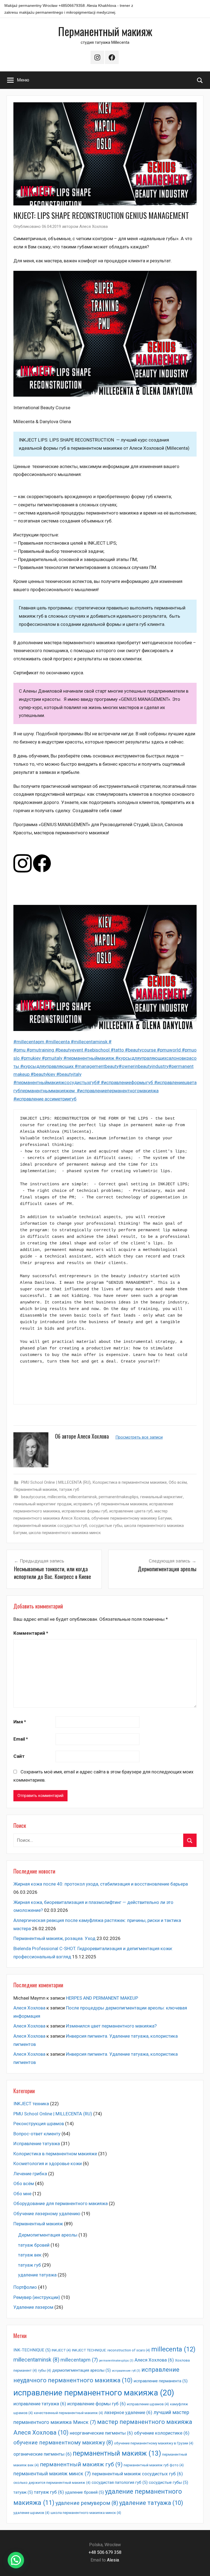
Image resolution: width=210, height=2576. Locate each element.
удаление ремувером (87, 2503)
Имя (20, 1722)
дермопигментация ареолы (81, 2370)
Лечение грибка (30, 2174)
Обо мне (22, 2194)
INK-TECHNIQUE (32, 2350)
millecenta (57, 1497)
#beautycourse (141, 1050)
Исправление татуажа (37, 2144)
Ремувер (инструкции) (37, 2297)
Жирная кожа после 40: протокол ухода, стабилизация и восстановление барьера (101, 1884)
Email (21, 1739)
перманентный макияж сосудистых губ (50, 1526)
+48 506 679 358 (105, 2552)
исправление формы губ (85, 1511)
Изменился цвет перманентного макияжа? (111, 2026)
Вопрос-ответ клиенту (37, 2134)
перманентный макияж (117, 2453)
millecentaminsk (82, 1497)
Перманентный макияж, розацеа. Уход (54, 1938)
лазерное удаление (128, 2412)
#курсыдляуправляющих (47, 1066)
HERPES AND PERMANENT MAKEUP (102, 1998)
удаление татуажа (37, 2275)
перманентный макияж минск (52, 2474)
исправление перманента (161, 2381)
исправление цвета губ (131, 1511)
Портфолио (25, 2287)
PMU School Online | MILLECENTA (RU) (56, 1482)
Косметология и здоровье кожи (48, 2163)
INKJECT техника (31, 2104)
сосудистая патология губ (120, 2482)
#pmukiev (31, 1058)
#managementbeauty (97, 1066)
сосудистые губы (106, 1526)
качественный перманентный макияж (68, 2413)
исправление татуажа (40, 2404)
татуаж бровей (34, 2245)
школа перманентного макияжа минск (65, 1533)
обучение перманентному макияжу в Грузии (154, 2443)
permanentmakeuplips (119, 1497)
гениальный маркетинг (162, 1497)
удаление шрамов (31, 2513)
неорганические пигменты (101, 2433)
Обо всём (178, 1482)
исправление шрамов (148, 2404)
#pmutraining (41, 1050)
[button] (16, 2560)
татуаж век (30, 2255)
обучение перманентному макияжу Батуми (131, 1518)
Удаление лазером (33, 2307)
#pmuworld (169, 1050)
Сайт (19, 1756)
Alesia (113, 2560)
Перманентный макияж (105, 31)
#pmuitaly (53, 1058)
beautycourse (33, 1497)
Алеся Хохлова (94, 226)
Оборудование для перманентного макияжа (61, 2203)
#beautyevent (70, 1050)
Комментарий (31, 1633)
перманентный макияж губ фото (154, 2465)
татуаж (23, 2492)
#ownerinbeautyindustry (144, 1066)
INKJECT (61, 2350)
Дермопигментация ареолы (48, 2235)
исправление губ (126, 2371)
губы (45, 2370)
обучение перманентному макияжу (63, 2443)
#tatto (118, 1050)
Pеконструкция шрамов (39, 2124)
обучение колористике (162, 2433)
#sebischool (97, 1050)
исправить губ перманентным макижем (110, 1504)
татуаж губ (69, 1489)
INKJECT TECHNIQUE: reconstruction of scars (111, 2350)
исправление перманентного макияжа (94, 2393)
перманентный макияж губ (81, 2464)
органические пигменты (43, 2454)
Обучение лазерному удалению (47, 2214)
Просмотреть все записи (139, 1437)
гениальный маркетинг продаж (43, 1504)
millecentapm (79, 2360)
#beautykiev (43, 1074)
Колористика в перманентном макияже (130, 1482)
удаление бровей (84, 2492)
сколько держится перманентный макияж (52, 2483)
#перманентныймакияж (89, 1058)
